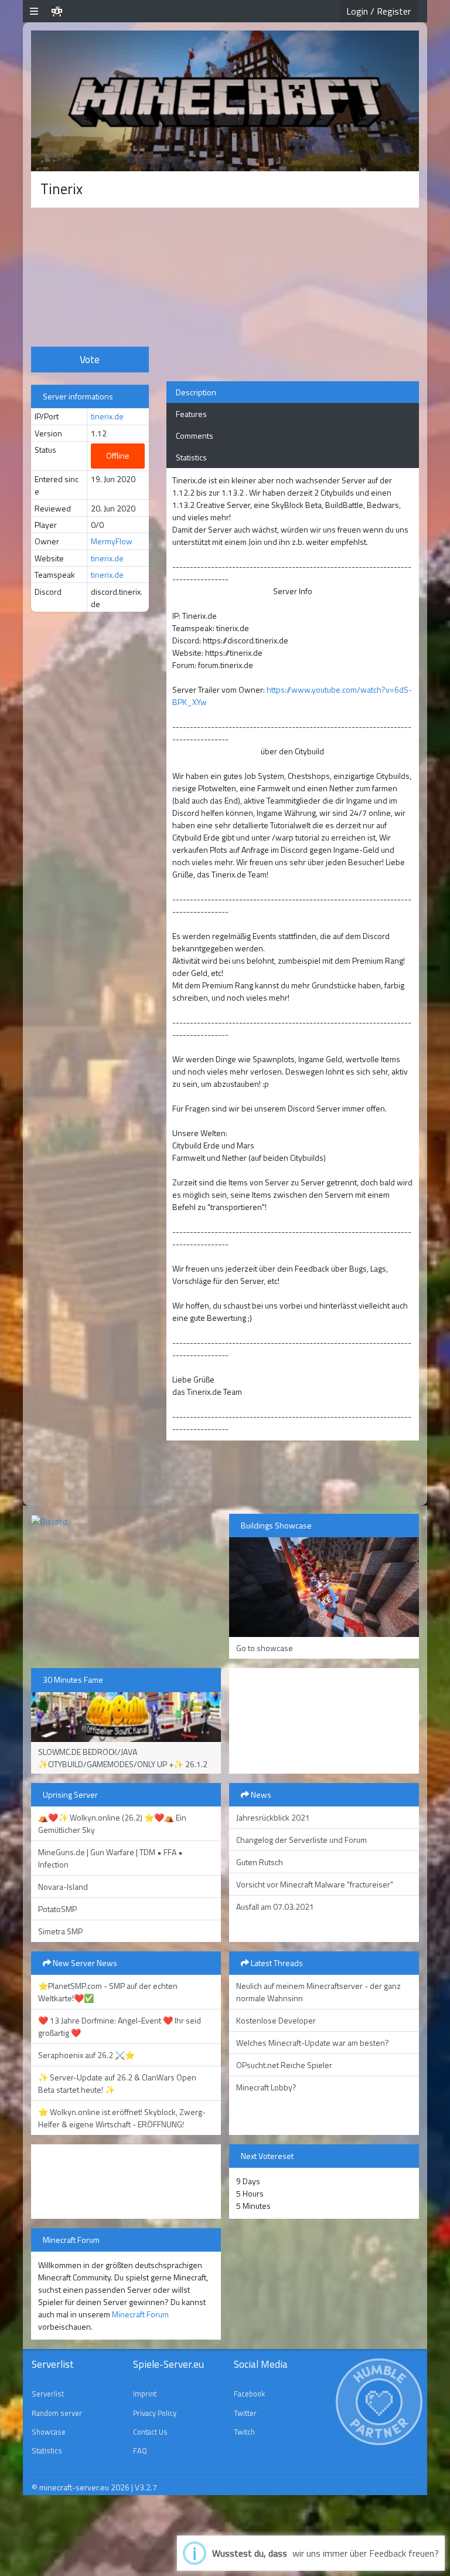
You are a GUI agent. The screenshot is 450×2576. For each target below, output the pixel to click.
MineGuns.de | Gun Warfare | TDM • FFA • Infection (110, 1858)
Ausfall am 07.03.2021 (275, 1906)
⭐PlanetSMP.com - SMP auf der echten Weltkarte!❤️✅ (108, 1992)
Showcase (49, 2432)
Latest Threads (276, 1963)
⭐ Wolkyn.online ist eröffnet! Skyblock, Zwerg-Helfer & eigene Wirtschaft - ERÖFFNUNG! (122, 2118)
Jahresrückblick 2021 (273, 1817)
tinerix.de (107, 416)
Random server (57, 2413)
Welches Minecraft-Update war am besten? (313, 2043)
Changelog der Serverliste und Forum (301, 1840)
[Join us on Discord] (49, 1520)
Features (191, 414)
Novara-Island (63, 1887)
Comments (195, 435)
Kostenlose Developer (276, 2020)
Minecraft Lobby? (266, 2087)
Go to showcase (265, 1648)
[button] (34, 11)
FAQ (140, 2450)
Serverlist (48, 2394)
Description (196, 392)
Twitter (245, 2413)
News (260, 1794)
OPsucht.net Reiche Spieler (284, 2065)
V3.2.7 (146, 2487)
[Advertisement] (90, 276)
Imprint (145, 2394)
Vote (90, 359)
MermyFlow (112, 541)
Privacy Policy (155, 2413)
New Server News (84, 1963)
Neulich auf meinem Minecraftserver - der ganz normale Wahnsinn (318, 1992)
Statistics (191, 457)
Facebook (249, 2394)
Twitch (244, 2432)
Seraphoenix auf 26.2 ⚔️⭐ (86, 2055)
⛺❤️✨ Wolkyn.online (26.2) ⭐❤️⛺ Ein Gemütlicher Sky (112, 1823)
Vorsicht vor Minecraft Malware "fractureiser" (315, 1884)
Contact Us (150, 2432)
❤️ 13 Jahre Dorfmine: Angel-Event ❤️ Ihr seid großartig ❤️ (120, 2026)
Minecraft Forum (140, 2314)
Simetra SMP (60, 1931)
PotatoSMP (57, 1909)
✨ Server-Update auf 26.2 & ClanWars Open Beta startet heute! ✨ (117, 2083)
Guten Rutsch (260, 1862)
